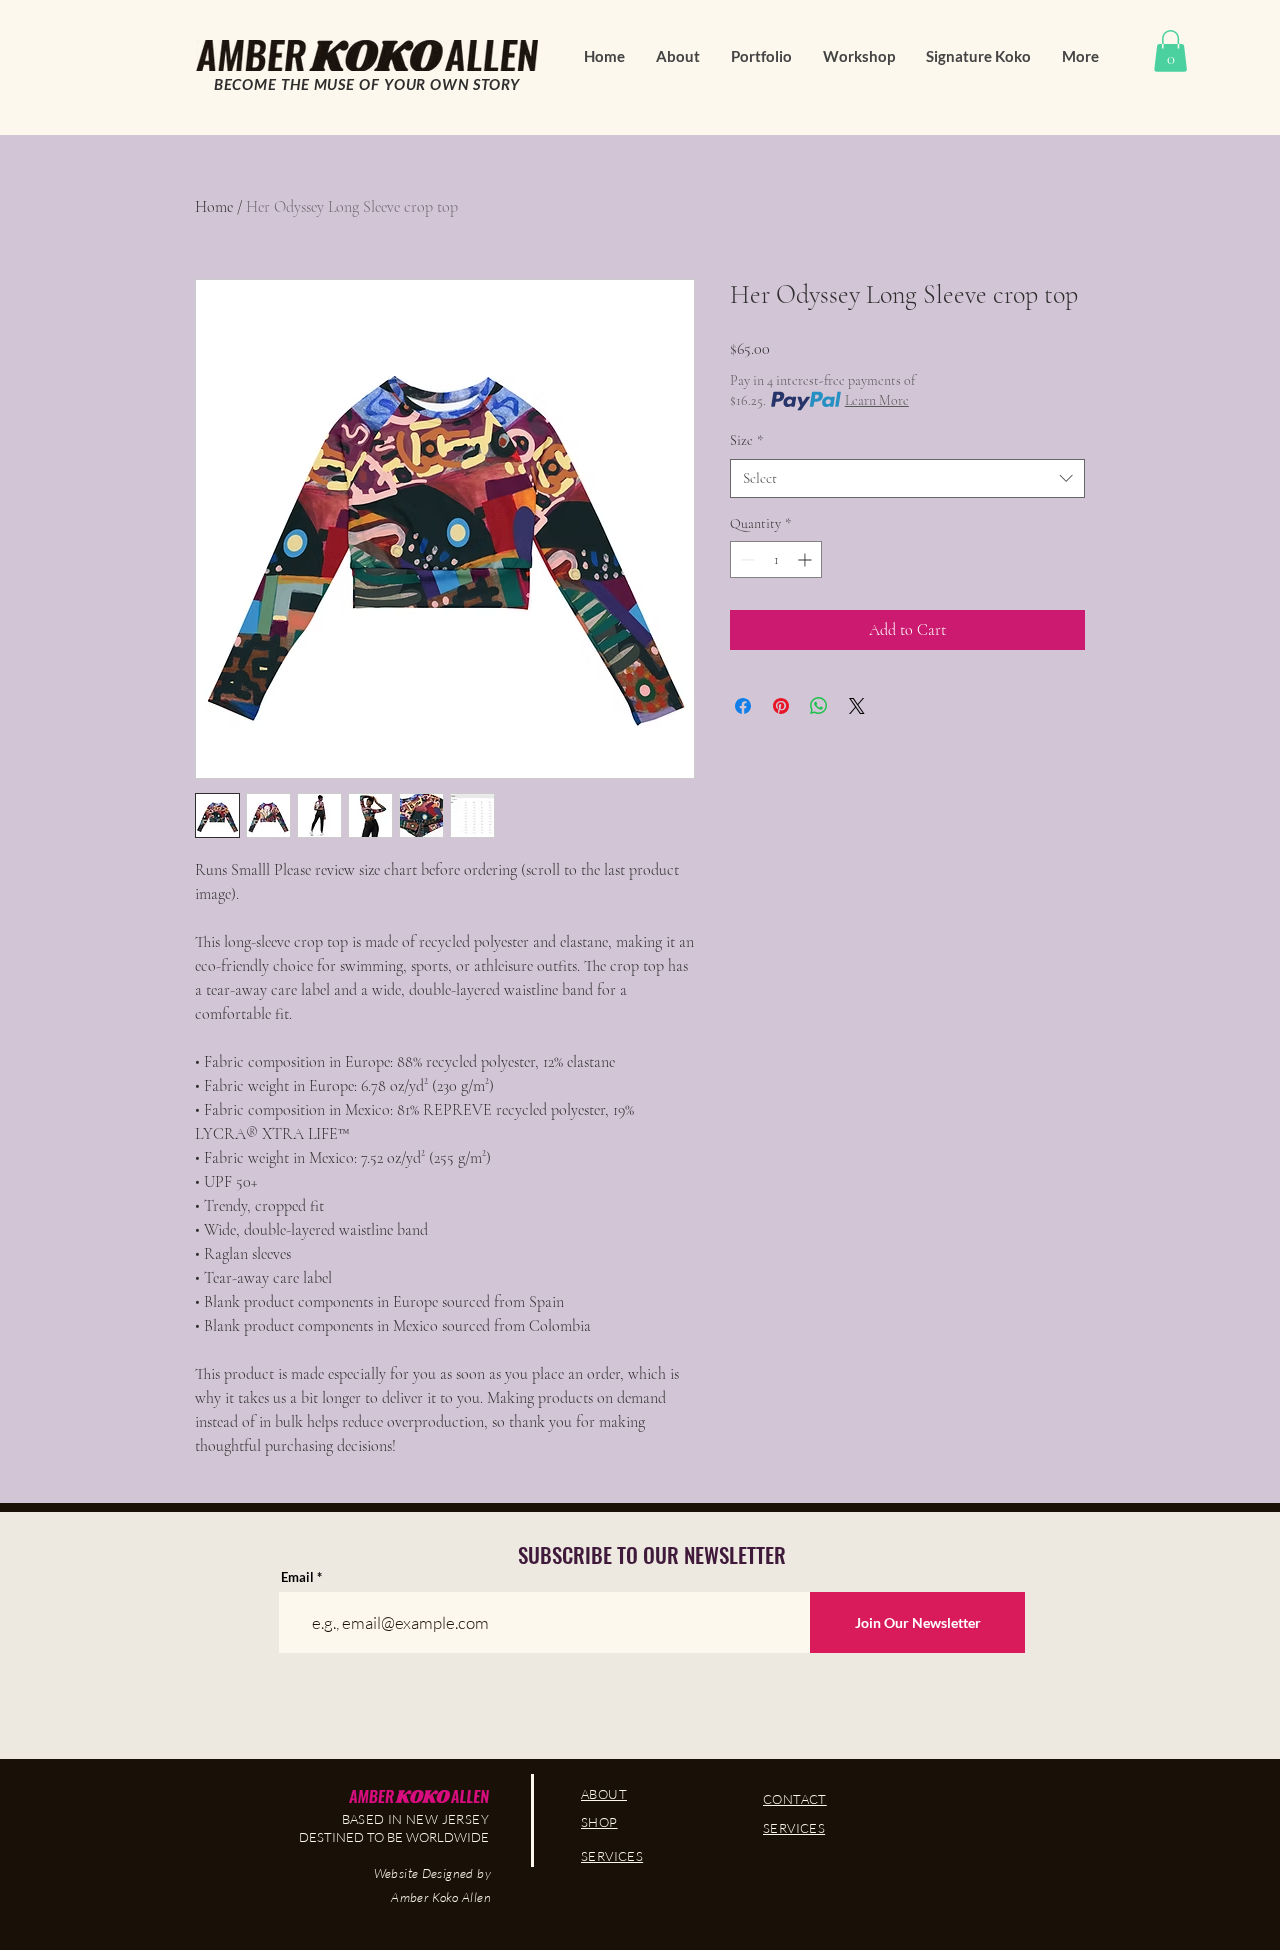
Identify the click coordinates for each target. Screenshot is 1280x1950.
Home (214, 207)
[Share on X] (857, 706)
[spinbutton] (776, 559)
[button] (1170, 51)
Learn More (877, 400)
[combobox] (907, 478)
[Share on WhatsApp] (819, 706)
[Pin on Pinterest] (781, 706)
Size (746, 440)
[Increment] (806, 559)
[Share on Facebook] (743, 706)
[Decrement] (745, 559)
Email (297, 1577)
